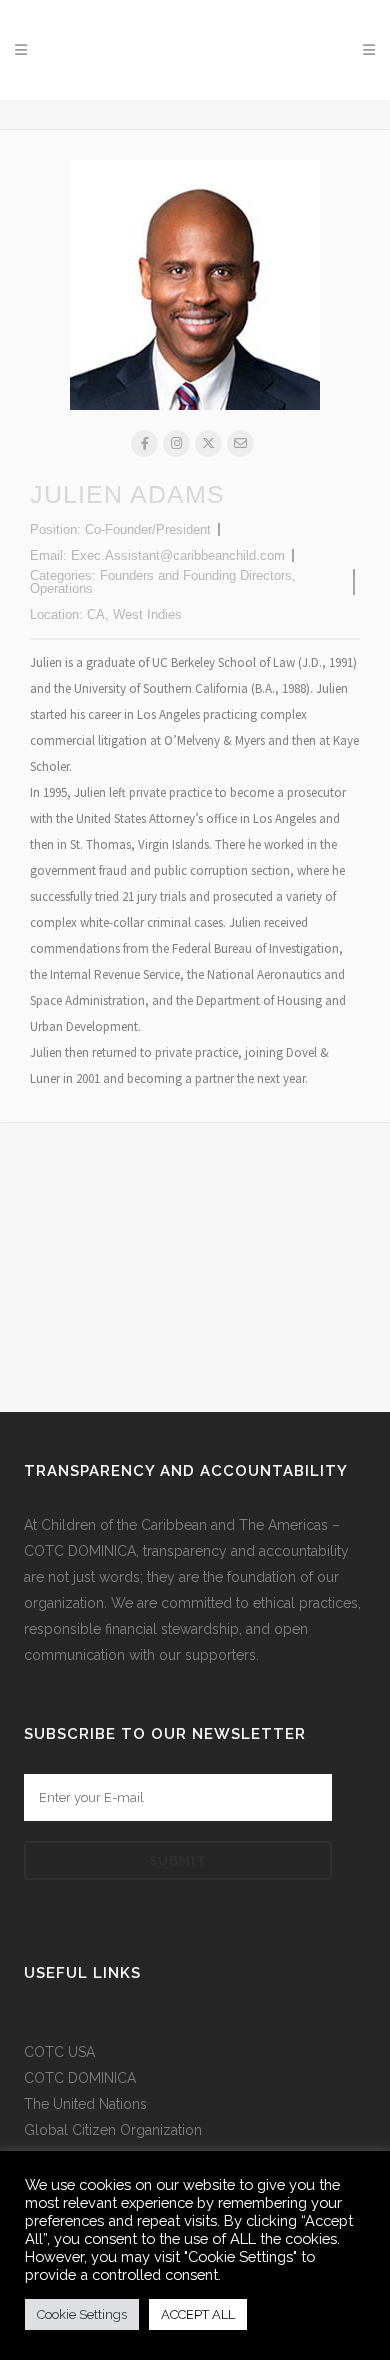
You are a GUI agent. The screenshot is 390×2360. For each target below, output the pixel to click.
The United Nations (85, 2104)
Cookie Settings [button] (82, 2314)
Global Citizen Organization (113, 2130)
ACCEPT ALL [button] (198, 2314)
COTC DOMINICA (80, 2078)
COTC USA (59, 2052)
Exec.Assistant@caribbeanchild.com (178, 555)
